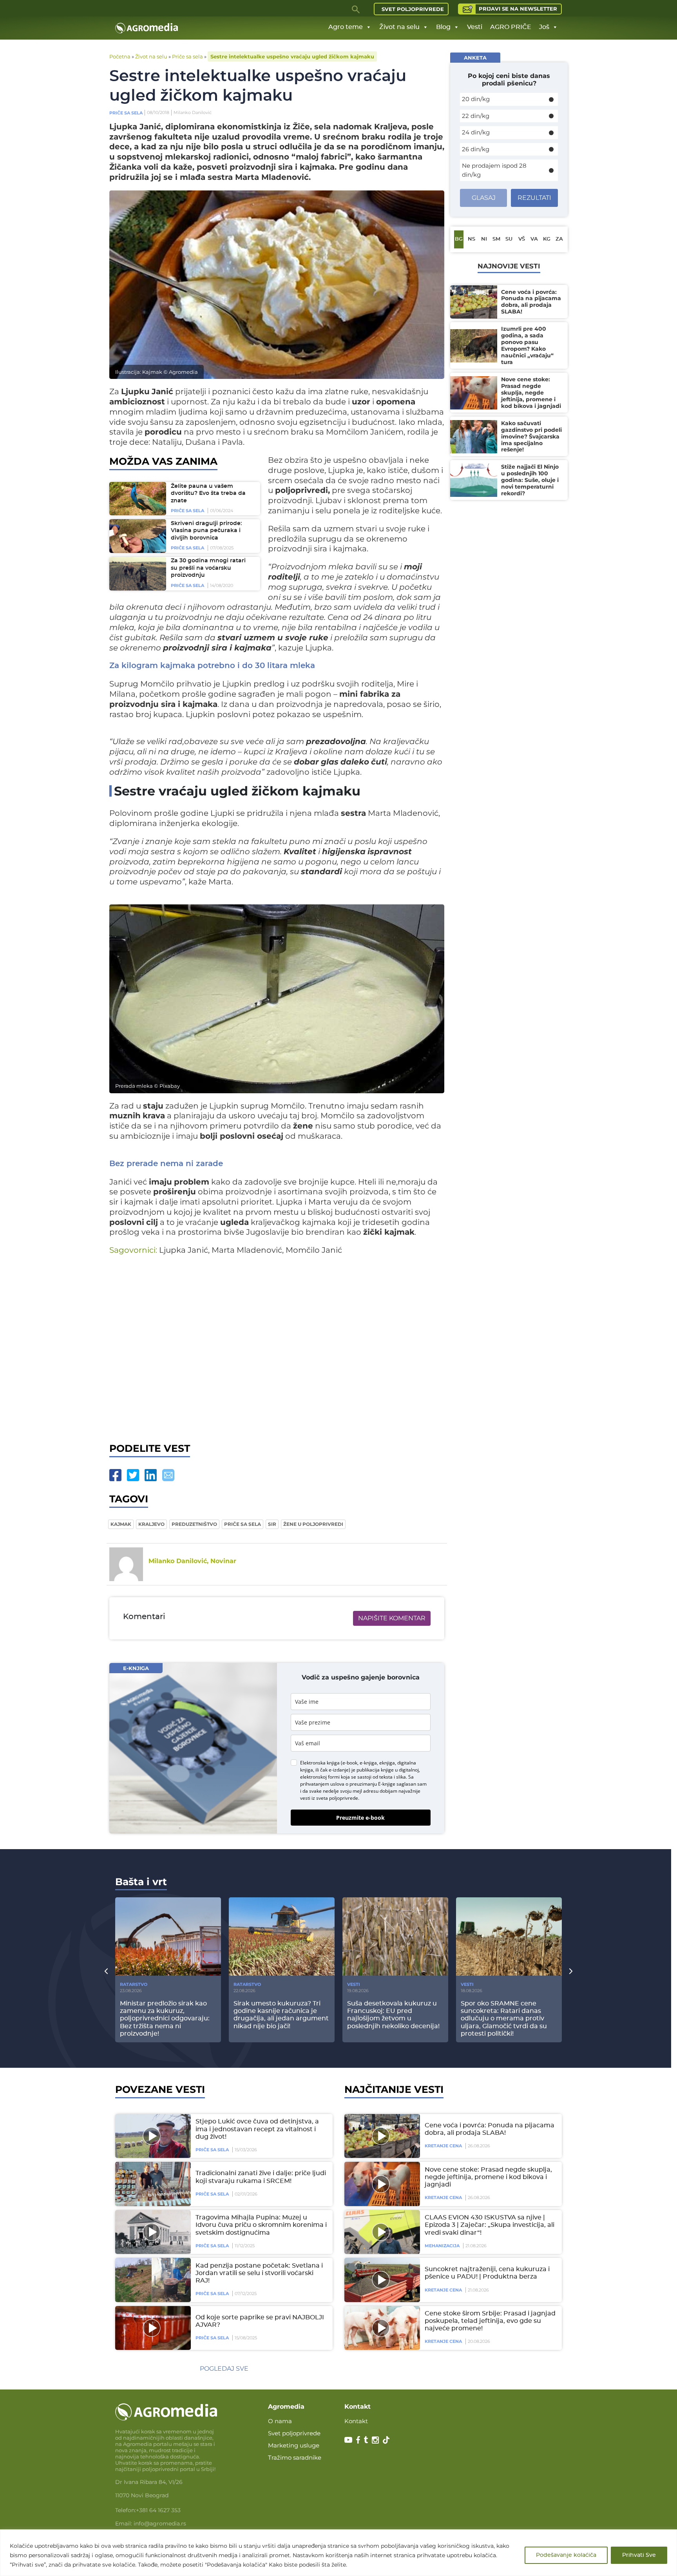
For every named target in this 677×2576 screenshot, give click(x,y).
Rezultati (534, 198)
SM (496, 239)
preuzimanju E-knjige (372, 1784)
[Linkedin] (151, 1475)
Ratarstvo (134, 1984)
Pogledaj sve (224, 2369)
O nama (280, 2421)
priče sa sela (243, 1524)
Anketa (475, 58)
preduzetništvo (194, 1524)
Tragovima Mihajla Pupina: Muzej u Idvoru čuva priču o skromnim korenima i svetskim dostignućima (261, 2225)
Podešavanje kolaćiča (566, 2555)
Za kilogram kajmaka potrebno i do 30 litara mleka (212, 666)
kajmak (121, 1524)
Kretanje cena (443, 2146)
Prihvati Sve (639, 2555)
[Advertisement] (277, 1347)
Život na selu (399, 27)
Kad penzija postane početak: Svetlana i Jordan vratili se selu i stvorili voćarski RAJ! (259, 2273)
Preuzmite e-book (360, 1818)
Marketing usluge (294, 2445)
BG (459, 239)
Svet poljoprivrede (413, 9)
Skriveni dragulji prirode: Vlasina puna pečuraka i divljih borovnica (206, 531)
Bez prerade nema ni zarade (166, 1164)
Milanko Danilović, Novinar (192, 1561)
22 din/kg (476, 116)
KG (547, 239)
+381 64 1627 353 (158, 2510)
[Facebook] (115, 1475)
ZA (559, 239)
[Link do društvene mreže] (348, 2439)
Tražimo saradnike (295, 2457)
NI (484, 239)
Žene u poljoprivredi (313, 1524)
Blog (443, 27)
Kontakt (356, 2421)
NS (472, 239)
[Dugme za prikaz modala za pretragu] (356, 9)
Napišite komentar (392, 1618)
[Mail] (168, 1475)
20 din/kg (476, 99)
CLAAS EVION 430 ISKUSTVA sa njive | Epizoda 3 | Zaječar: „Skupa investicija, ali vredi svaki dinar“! (490, 2225)
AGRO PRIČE (511, 27)
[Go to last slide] (106, 1971)
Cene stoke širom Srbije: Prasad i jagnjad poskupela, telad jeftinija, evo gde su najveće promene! (490, 2321)
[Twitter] (133, 1475)
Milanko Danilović (193, 112)
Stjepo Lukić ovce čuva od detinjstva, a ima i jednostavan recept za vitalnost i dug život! (257, 2129)
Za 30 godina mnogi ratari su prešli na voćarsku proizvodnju (208, 568)
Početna (120, 56)
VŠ (522, 239)
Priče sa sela (187, 56)
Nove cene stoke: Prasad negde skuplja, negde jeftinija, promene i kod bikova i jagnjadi (488, 2177)
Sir (272, 1524)
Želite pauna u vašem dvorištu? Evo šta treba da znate (208, 494)
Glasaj (484, 198)
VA (534, 239)
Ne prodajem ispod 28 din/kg (494, 170)
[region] (338, 2553)
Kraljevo (151, 1524)
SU (509, 239)
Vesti (475, 27)
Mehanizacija (442, 2246)
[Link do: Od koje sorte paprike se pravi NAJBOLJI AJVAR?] (152, 2328)
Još (544, 27)
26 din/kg (476, 149)
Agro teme (346, 27)
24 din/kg (476, 132)
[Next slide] (571, 1971)
